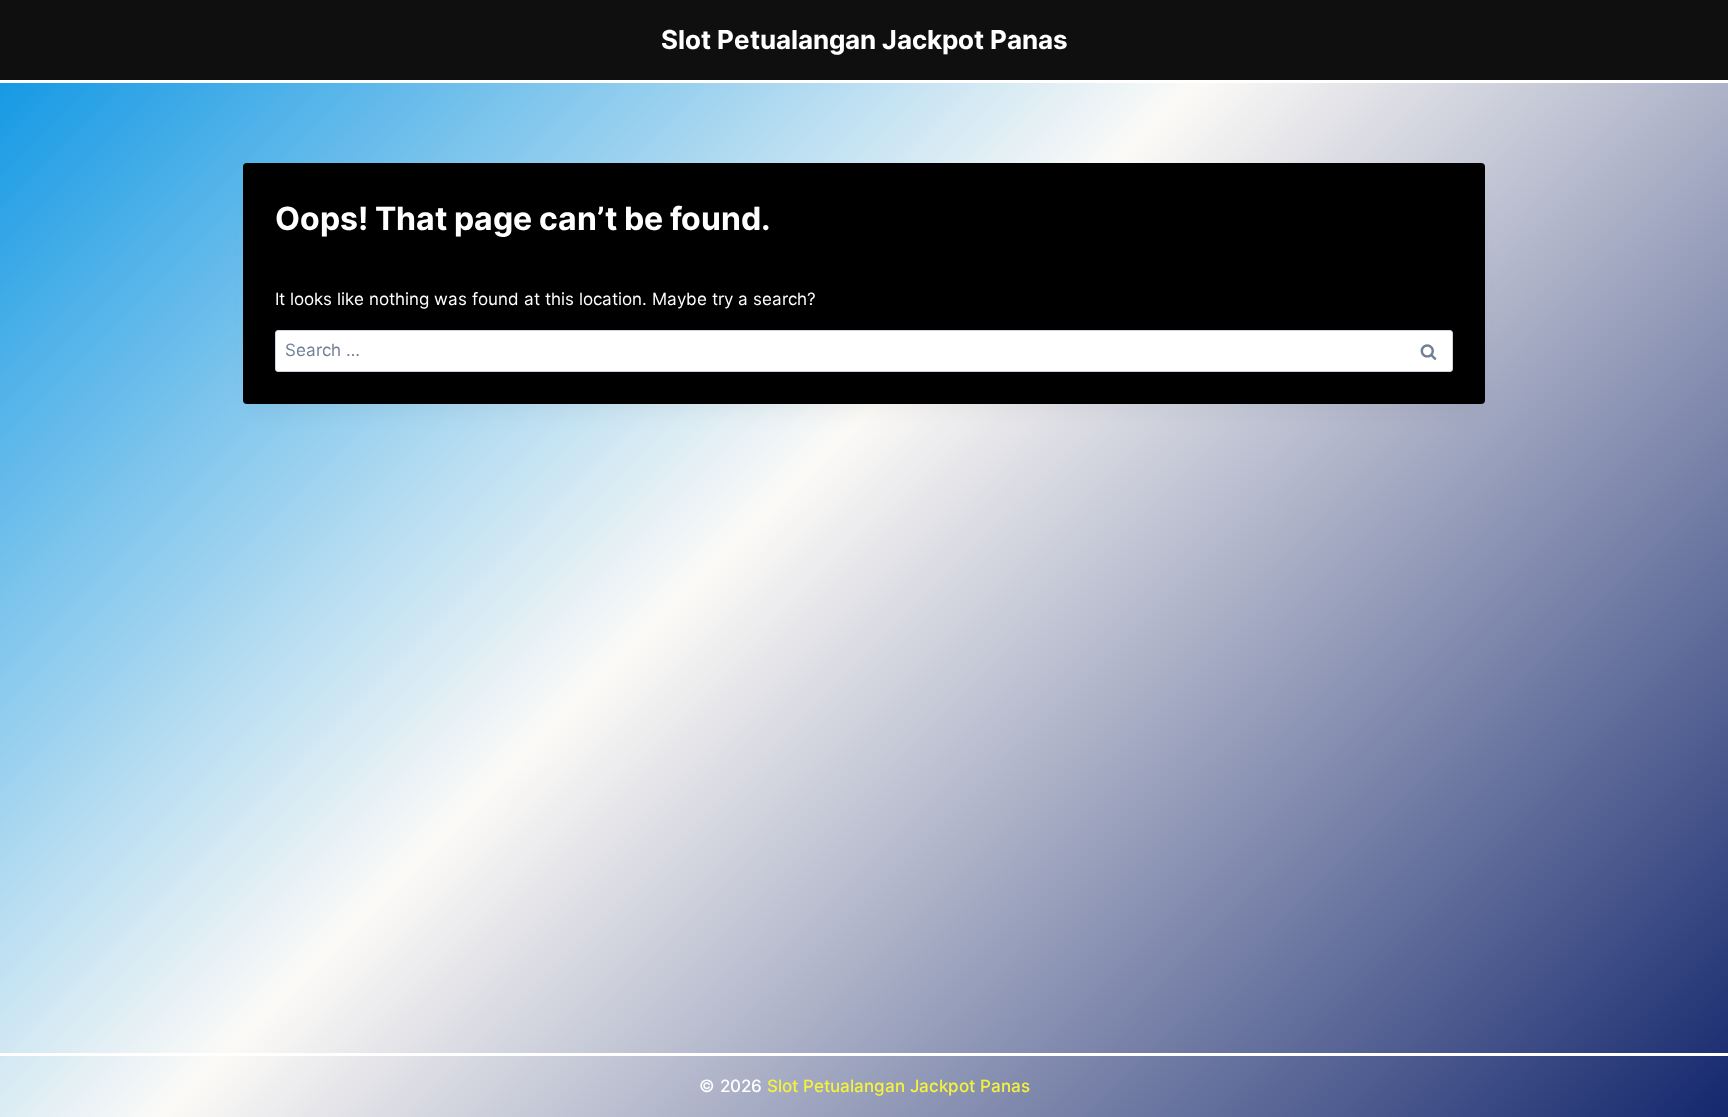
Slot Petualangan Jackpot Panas (898, 1086)
